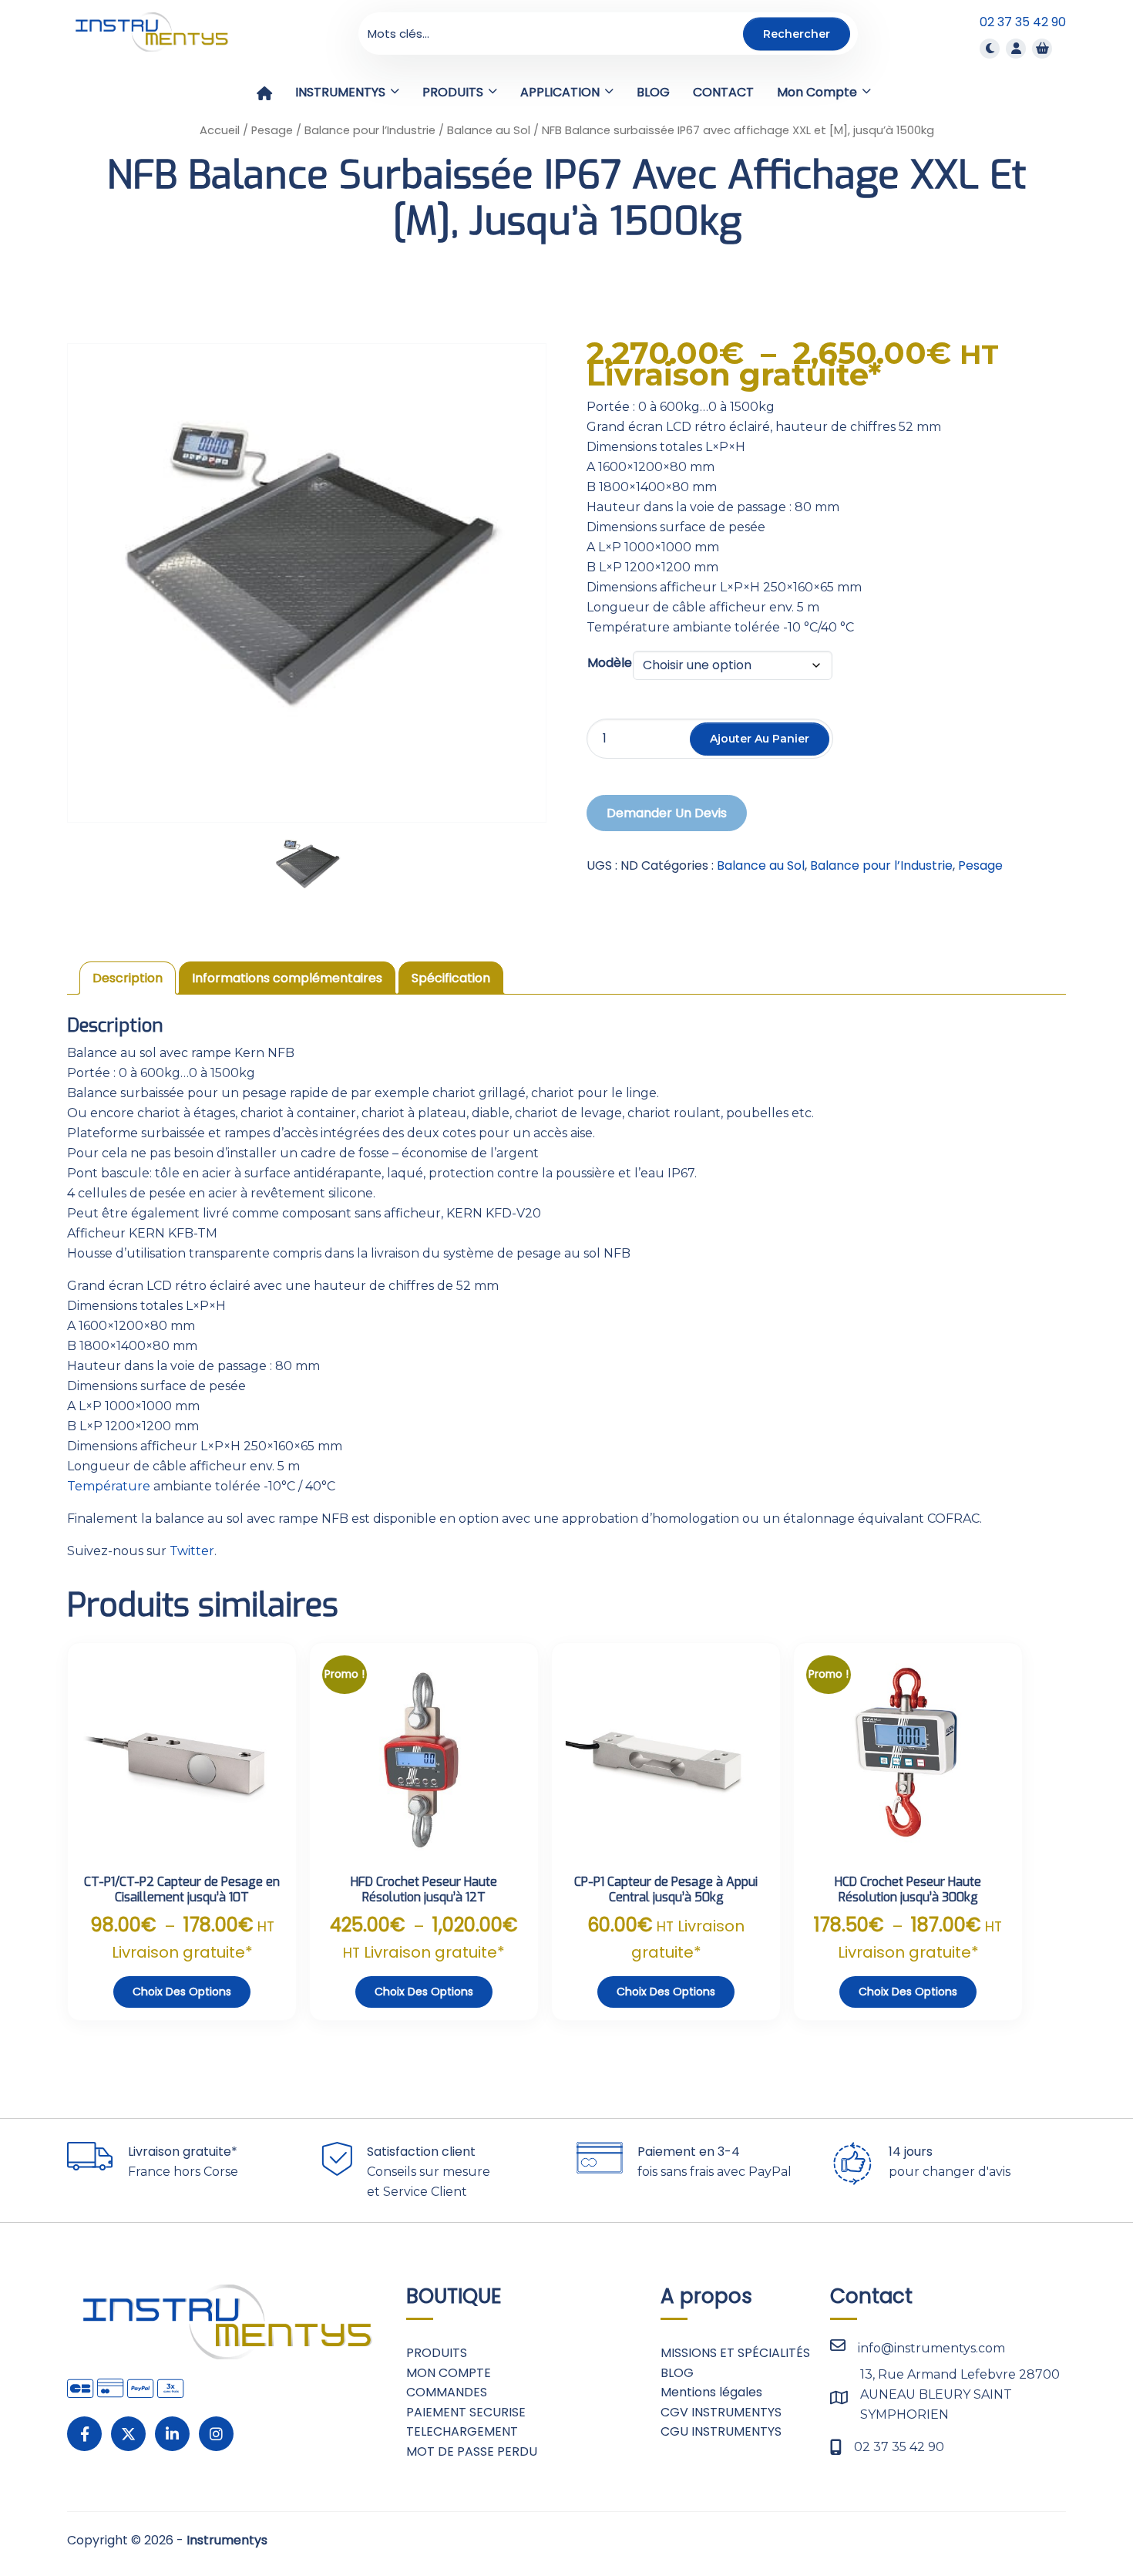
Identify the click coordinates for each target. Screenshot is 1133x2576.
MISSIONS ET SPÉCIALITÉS (735, 2353)
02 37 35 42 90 (1023, 22)
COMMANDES (447, 2392)
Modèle (610, 663)
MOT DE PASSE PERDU (472, 2451)
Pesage (272, 130)
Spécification (451, 978)
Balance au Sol (489, 130)
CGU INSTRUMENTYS (721, 2431)
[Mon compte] (1016, 48)
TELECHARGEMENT (462, 2431)
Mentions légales (711, 2392)
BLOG (677, 2373)
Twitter (192, 1551)
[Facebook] (84, 2434)
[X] (128, 2434)
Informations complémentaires (287, 978)
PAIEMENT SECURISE (466, 2412)
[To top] (1071, 2518)
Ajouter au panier (760, 739)
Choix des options (182, 1992)
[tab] (128, 978)
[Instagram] (216, 2434)
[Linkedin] (172, 2434)
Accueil (220, 130)
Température (109, 1486)
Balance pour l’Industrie (370, 130)
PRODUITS (437, 2353)
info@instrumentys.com (931, 2348)
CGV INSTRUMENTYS (721, 2412)
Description (128, 978)
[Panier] (1042, 48)
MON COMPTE (449, 2373)
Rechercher (797, 33)
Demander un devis (667, 813)
